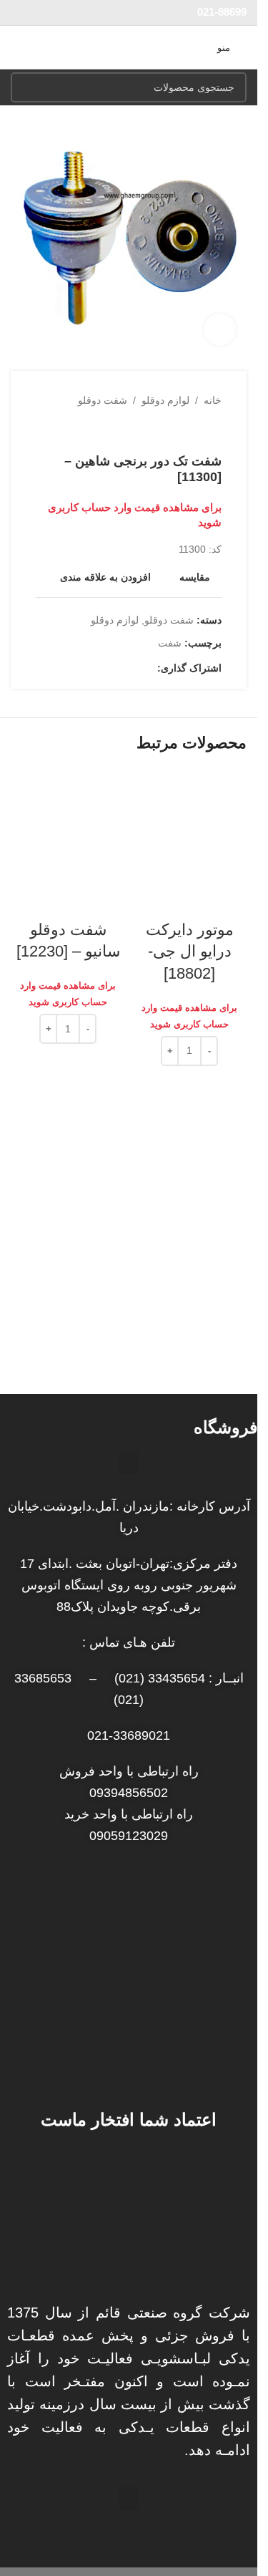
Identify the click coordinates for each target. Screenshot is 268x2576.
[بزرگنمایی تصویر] (220, 330)
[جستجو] (26, 87)
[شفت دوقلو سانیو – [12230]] (68, 825)
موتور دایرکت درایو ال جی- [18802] (190, 952)
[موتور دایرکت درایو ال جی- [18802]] (189, 825)
